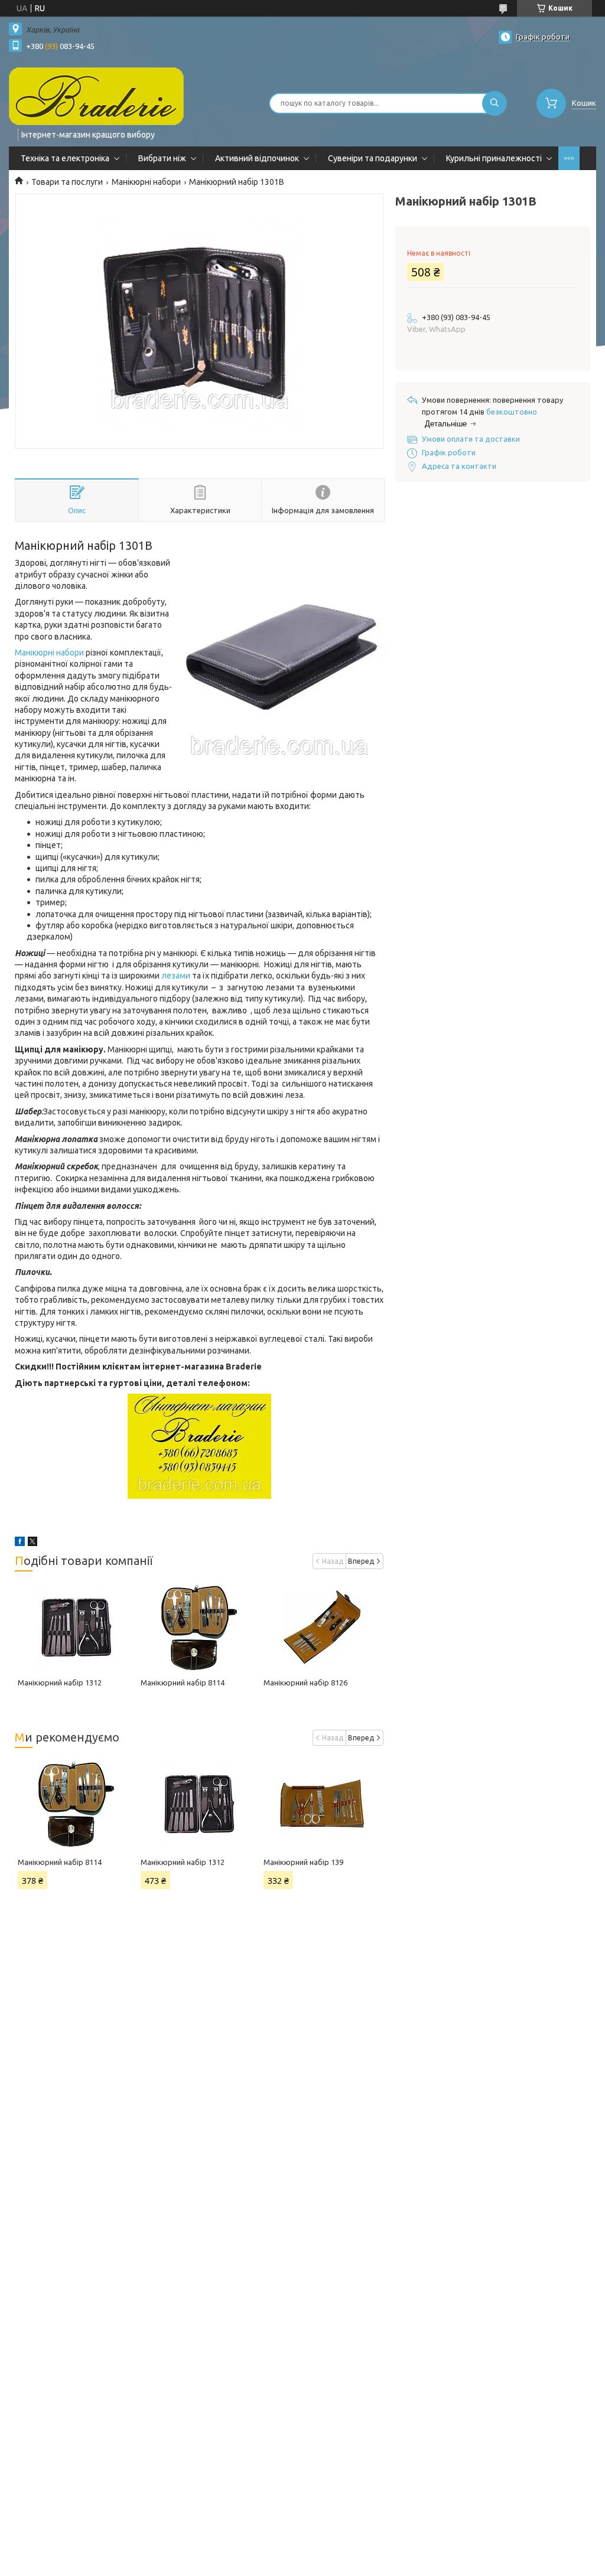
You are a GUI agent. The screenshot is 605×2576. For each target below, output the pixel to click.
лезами (176, 976)
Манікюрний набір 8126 (305, 1682)
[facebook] (20, 1543)
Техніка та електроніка (65, 158)
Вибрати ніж (162, 158)
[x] (32, 1543)
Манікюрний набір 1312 (60, 1682)
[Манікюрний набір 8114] (199, 1627)
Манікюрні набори (146, 182)
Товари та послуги (67, 182)
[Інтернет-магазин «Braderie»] (96, 96)
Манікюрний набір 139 (303, 1862)
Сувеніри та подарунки (373, 158)
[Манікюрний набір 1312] (76, 1627)
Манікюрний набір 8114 (183, 1682)
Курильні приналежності (494, 158)
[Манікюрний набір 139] (322, 1804)
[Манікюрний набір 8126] (322, 1627)
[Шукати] (495, 103)
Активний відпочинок (257, 158)
